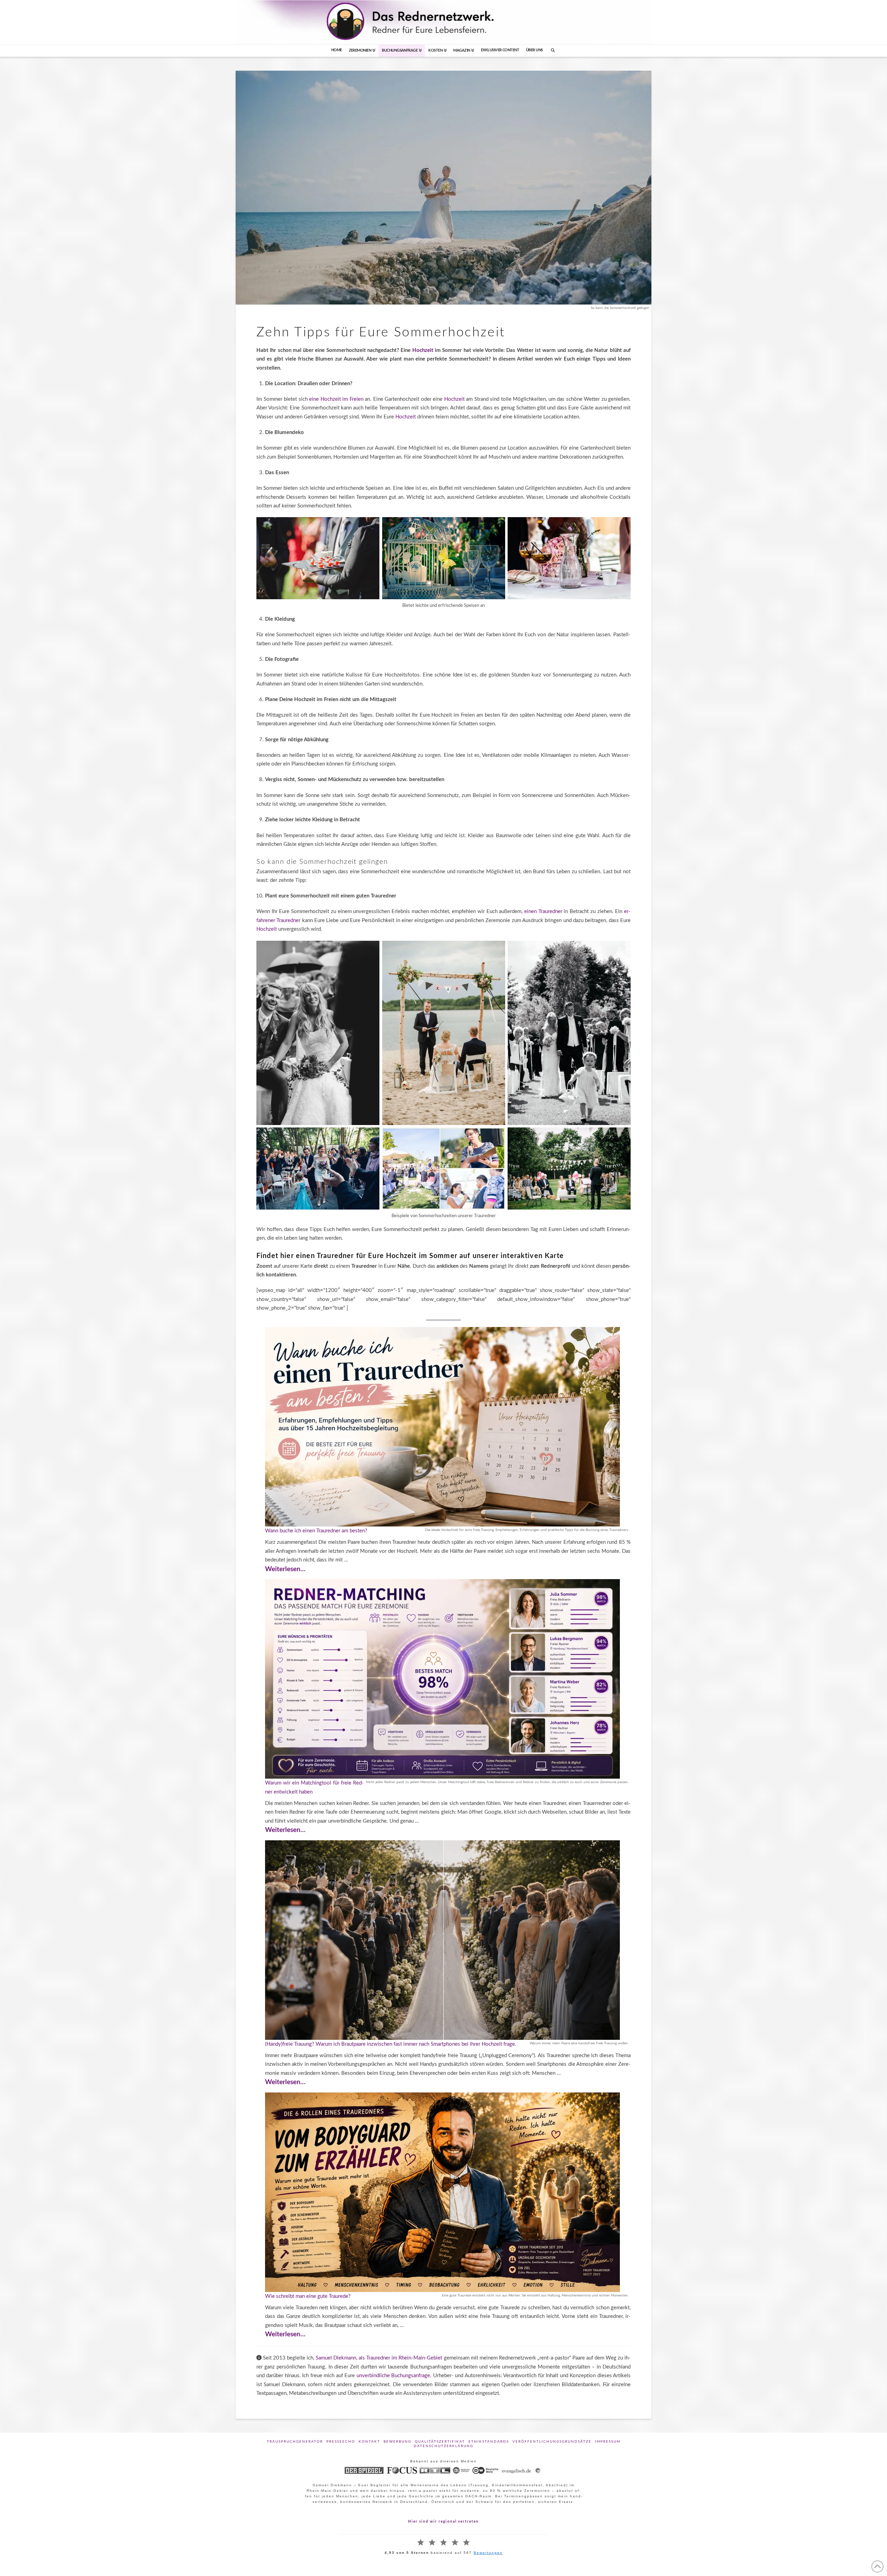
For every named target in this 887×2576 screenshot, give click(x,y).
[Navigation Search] (553, 51)
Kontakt (369, 2442)
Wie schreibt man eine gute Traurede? (308, 2296)
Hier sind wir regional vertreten (443, 2522)
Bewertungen (488, 2553)
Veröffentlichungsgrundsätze (552, 2442)
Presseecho (341, 2442)
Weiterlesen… (285, 1569)
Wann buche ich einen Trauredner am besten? (316, 1531)
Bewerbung (397, 2442)
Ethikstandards (489, 2442)
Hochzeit (424, 350)
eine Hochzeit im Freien (336, 399)
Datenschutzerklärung (443, 2446)
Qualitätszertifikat (440, 2442)
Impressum (608, 2442)
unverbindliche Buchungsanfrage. (395, 2376)
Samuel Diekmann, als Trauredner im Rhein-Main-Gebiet (379, 2358)
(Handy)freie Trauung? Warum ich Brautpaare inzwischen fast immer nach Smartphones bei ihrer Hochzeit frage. (391, 2044)
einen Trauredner (543, 911)
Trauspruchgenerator (295, 2442)
